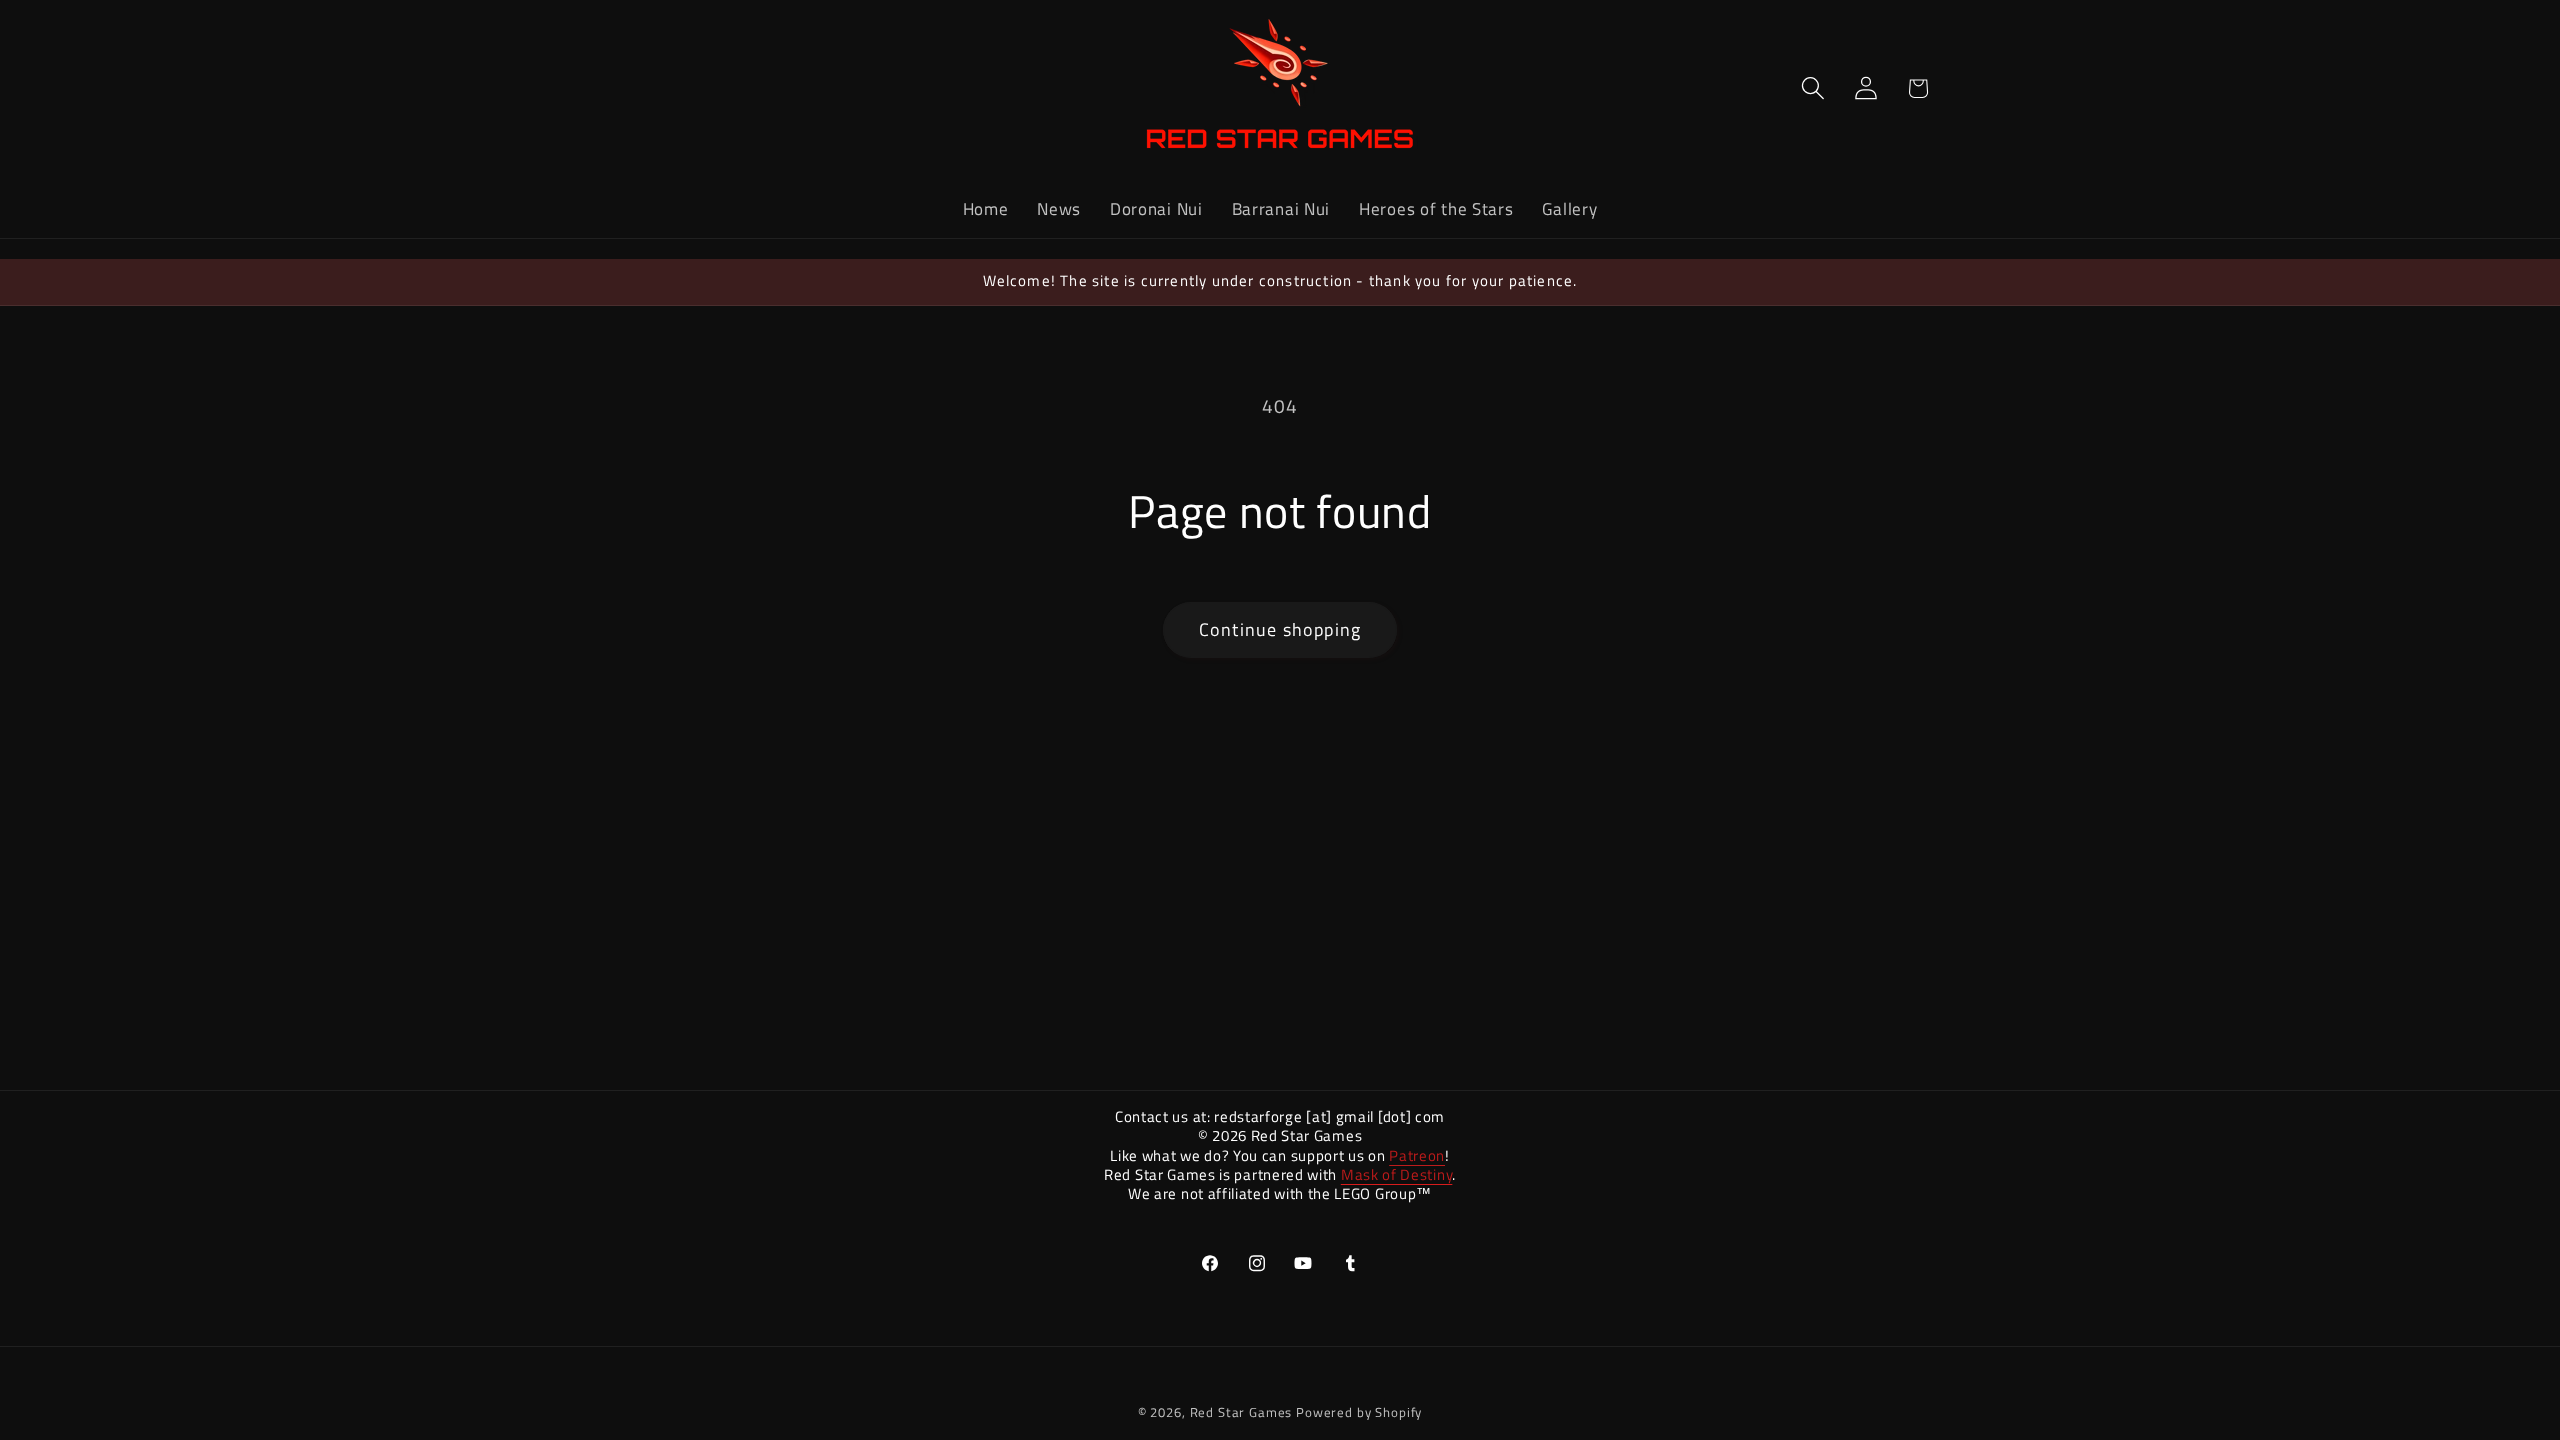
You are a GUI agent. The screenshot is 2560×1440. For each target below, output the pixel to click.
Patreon (1417, 1155)
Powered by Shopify (1359, 1412)
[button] (1812, 88)
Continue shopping (1280, 629)
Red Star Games (1241, 1412)
